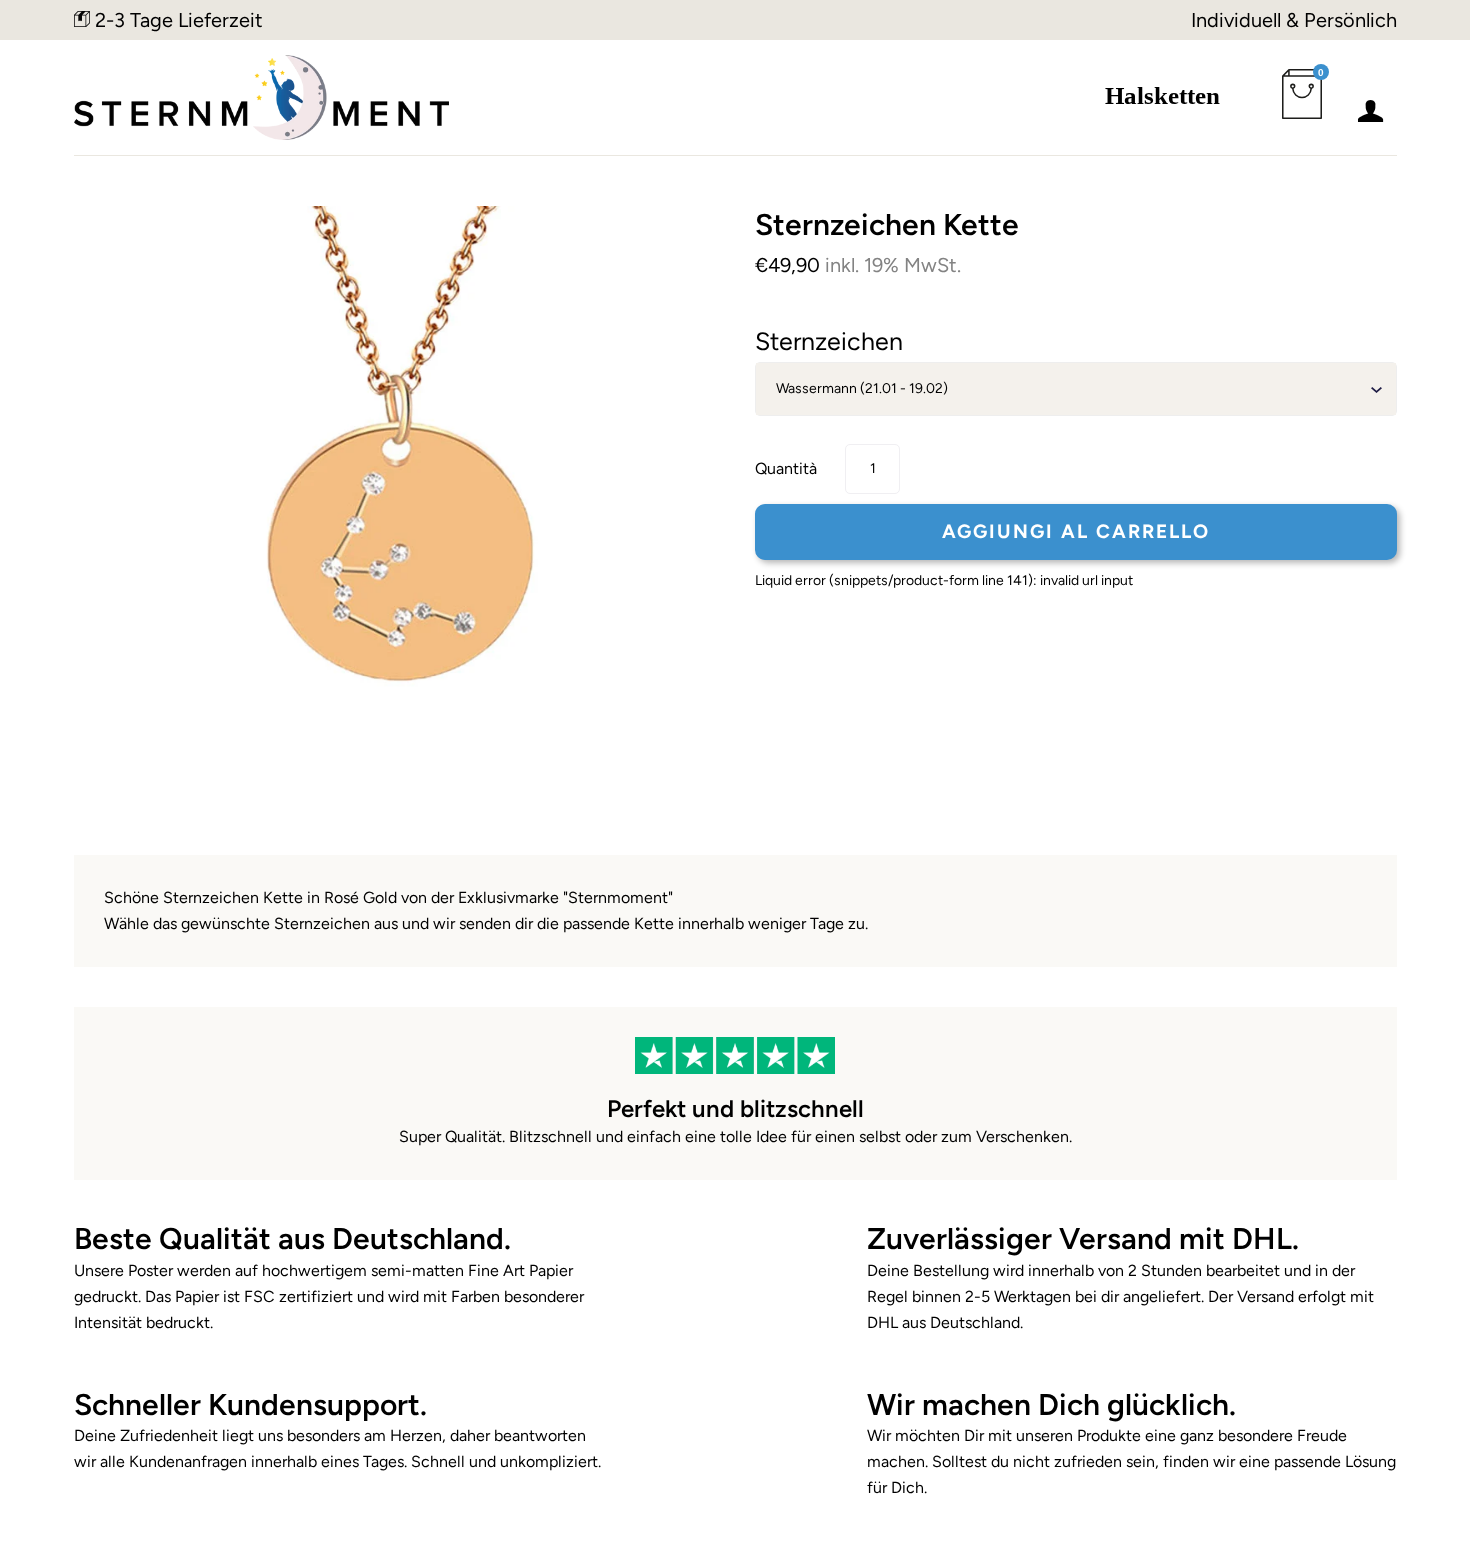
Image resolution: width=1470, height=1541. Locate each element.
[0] (1306, 106)
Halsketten (1162, 95)
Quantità (786, 468)
